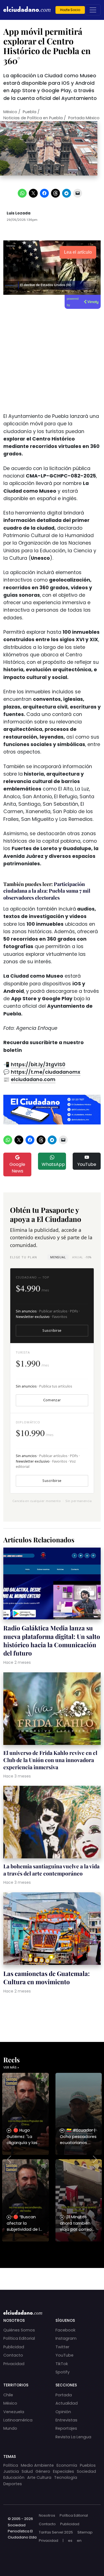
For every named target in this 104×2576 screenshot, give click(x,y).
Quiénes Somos (19, 2330)
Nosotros (47, 2515)
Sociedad (86, 2471)
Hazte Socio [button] (70, 10)
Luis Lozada (19, 213)
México (10, 112)
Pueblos (88, 2465)
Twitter (62, 2347)
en (79, 2541)
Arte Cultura (39, 2477)
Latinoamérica (18, 2420)
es (70, 2541)
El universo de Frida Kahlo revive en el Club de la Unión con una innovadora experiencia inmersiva (50, 1760)
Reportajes (66, 2428)
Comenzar (52, 1400)
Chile (8, 2395)
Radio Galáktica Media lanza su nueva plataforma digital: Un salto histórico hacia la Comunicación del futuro (52, 1640)
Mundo (10, 2428)
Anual (82, 1257)
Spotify (63, 2372)
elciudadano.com (33, 1079)
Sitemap (85, 2532)
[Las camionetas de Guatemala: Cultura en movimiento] (52, 1929)
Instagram (66, 2338)
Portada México (84, 118)
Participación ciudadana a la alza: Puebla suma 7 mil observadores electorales (47, 891)
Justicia (11, 2471)
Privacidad (14, 2364)
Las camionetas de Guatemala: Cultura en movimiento (47, 1978)
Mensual (58, 1257)
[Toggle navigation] (93, 10)
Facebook (65, 2330)
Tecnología (66, 2477)
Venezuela (14, 2412)
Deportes (13, 2484)
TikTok (62, 2364)
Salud (27, 2471)
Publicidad (14, 2347)
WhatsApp (53, 1164)
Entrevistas (66, 2420)
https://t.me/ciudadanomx (46, 1072)
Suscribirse (52, 1331)
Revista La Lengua (73, 2437)
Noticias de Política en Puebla (33, 118)
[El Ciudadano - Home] (27, 10)
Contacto (13, 2355)
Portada (64, 2395)
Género (43, 2471)
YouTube (87, 1164)
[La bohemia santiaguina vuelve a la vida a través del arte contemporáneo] (52, 1823)
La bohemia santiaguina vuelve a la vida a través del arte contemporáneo (51, 1870)
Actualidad (67, 2403)
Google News (17, 1168)
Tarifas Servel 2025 (56, 2532)
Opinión (63, 2412)
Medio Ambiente (37, 2465)
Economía (67, 2465)
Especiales (64, 2471)
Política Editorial (19, 2338)
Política (11, 2465)
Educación (14, 2477)
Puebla (30, 112)
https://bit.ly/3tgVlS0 (38, 1065)
